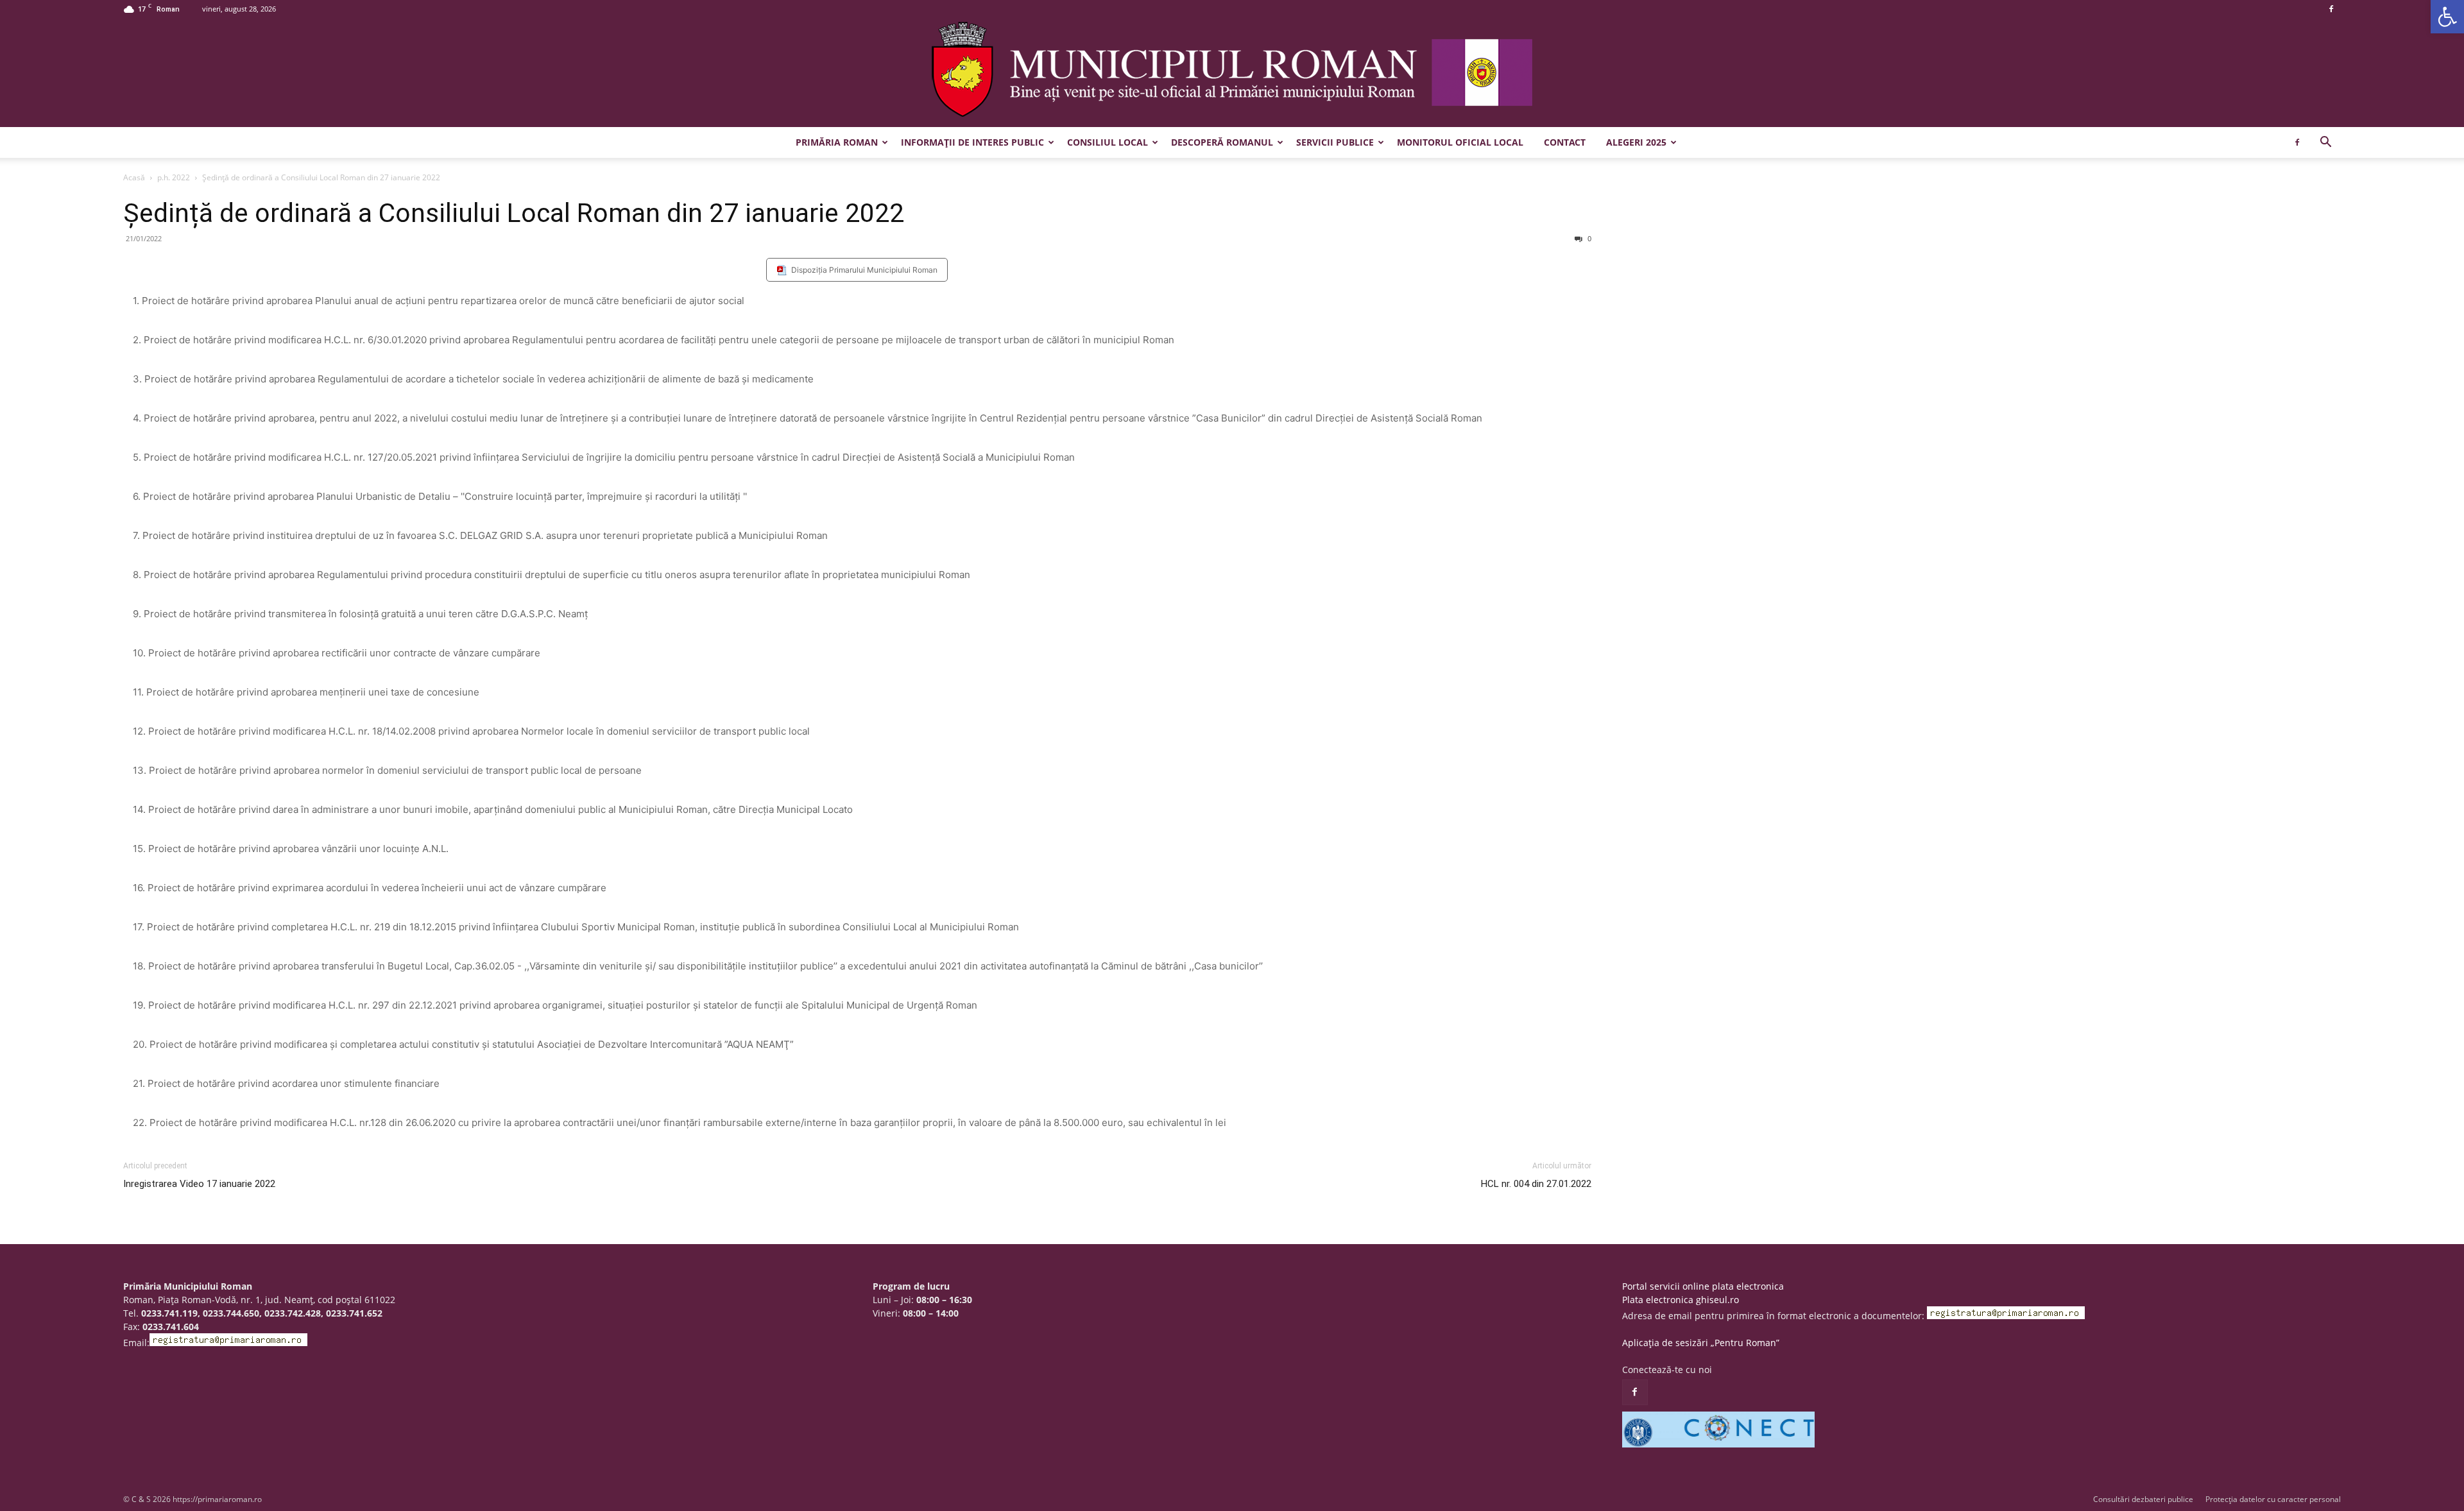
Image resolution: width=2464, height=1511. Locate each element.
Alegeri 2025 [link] (1636, 142)
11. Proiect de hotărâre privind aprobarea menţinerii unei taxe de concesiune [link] (306, 692)
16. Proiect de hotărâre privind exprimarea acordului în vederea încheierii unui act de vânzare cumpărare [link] (370, 888)
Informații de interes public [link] (972, 142)
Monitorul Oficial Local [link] (1460, 142)
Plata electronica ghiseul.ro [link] (1681, 1300)
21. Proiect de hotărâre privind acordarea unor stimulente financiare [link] (286, 1083)
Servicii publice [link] (1335, 142)
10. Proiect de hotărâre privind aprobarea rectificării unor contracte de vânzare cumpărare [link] (337, 653)
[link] (2447, 17)
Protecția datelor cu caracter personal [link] (2273, 1499)
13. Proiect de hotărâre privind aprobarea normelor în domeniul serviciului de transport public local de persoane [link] (387, 770)
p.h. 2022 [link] (174, 177)
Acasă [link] (134, 177)
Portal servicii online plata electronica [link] (1703, 1286)
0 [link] (1588, 238)
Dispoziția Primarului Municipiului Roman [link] (864, 270)
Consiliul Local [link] (1108, 142)
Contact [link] (1565, 142)
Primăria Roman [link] (837, 142)
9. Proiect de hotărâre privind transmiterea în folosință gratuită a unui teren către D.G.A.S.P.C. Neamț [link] (360, 614)
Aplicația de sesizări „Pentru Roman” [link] (1701, 1343)
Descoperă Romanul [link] (1222, 142)
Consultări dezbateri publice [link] (2143, 1499)
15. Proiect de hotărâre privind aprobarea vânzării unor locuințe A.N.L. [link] (291, 849)
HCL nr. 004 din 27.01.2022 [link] (1536, 1184)
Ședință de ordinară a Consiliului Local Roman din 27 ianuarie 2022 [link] (514, 213)
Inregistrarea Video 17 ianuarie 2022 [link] (199, 1184)
